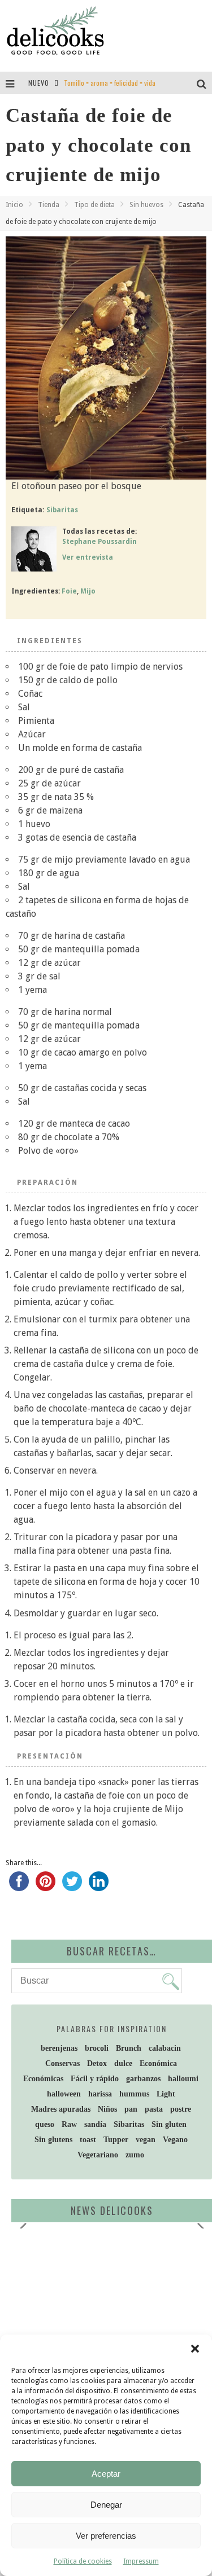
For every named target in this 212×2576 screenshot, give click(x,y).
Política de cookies (83, 2561)
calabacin (165, 2048)
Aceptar (106, 2474)
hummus (134, 2094)
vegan (146, 2140)
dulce (123, 2063)
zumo (135, 2155)
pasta (154, 2109)
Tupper (116, 2140)
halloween (64, 2094)
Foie (69, 591)
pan (131, 2109)
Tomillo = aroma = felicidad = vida (110, 83)
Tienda (49, 205)
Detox (97, 2063)
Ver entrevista (88, 557)
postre (181, 2109)
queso (45, 2124)
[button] (195, 2349)
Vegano (175, 2140)
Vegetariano (98, 2155)
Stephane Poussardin (99, 542)
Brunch (129, 2048)
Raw (69, 2124)
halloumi (183, 2079)
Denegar (106, 2505)
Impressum (141, 2561)
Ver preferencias (106, 2536)
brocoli (97, 2048)
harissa (100, 2094)
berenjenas (59, 2048)
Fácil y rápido (95, 2079)
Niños (107, 2109)
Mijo (88, 591)
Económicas (43, 2079)
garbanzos (143, 2079)
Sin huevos (146, 205)
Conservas (62, 2063)
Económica (158, 2063)
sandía (95, 2124)
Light (166, 2094)
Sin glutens (53, 2140)
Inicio (14, 205)
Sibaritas (62, 510)
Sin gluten (169, 2124)
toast (88, 2140)
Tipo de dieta (94, 205)
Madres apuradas (61, 2109)
